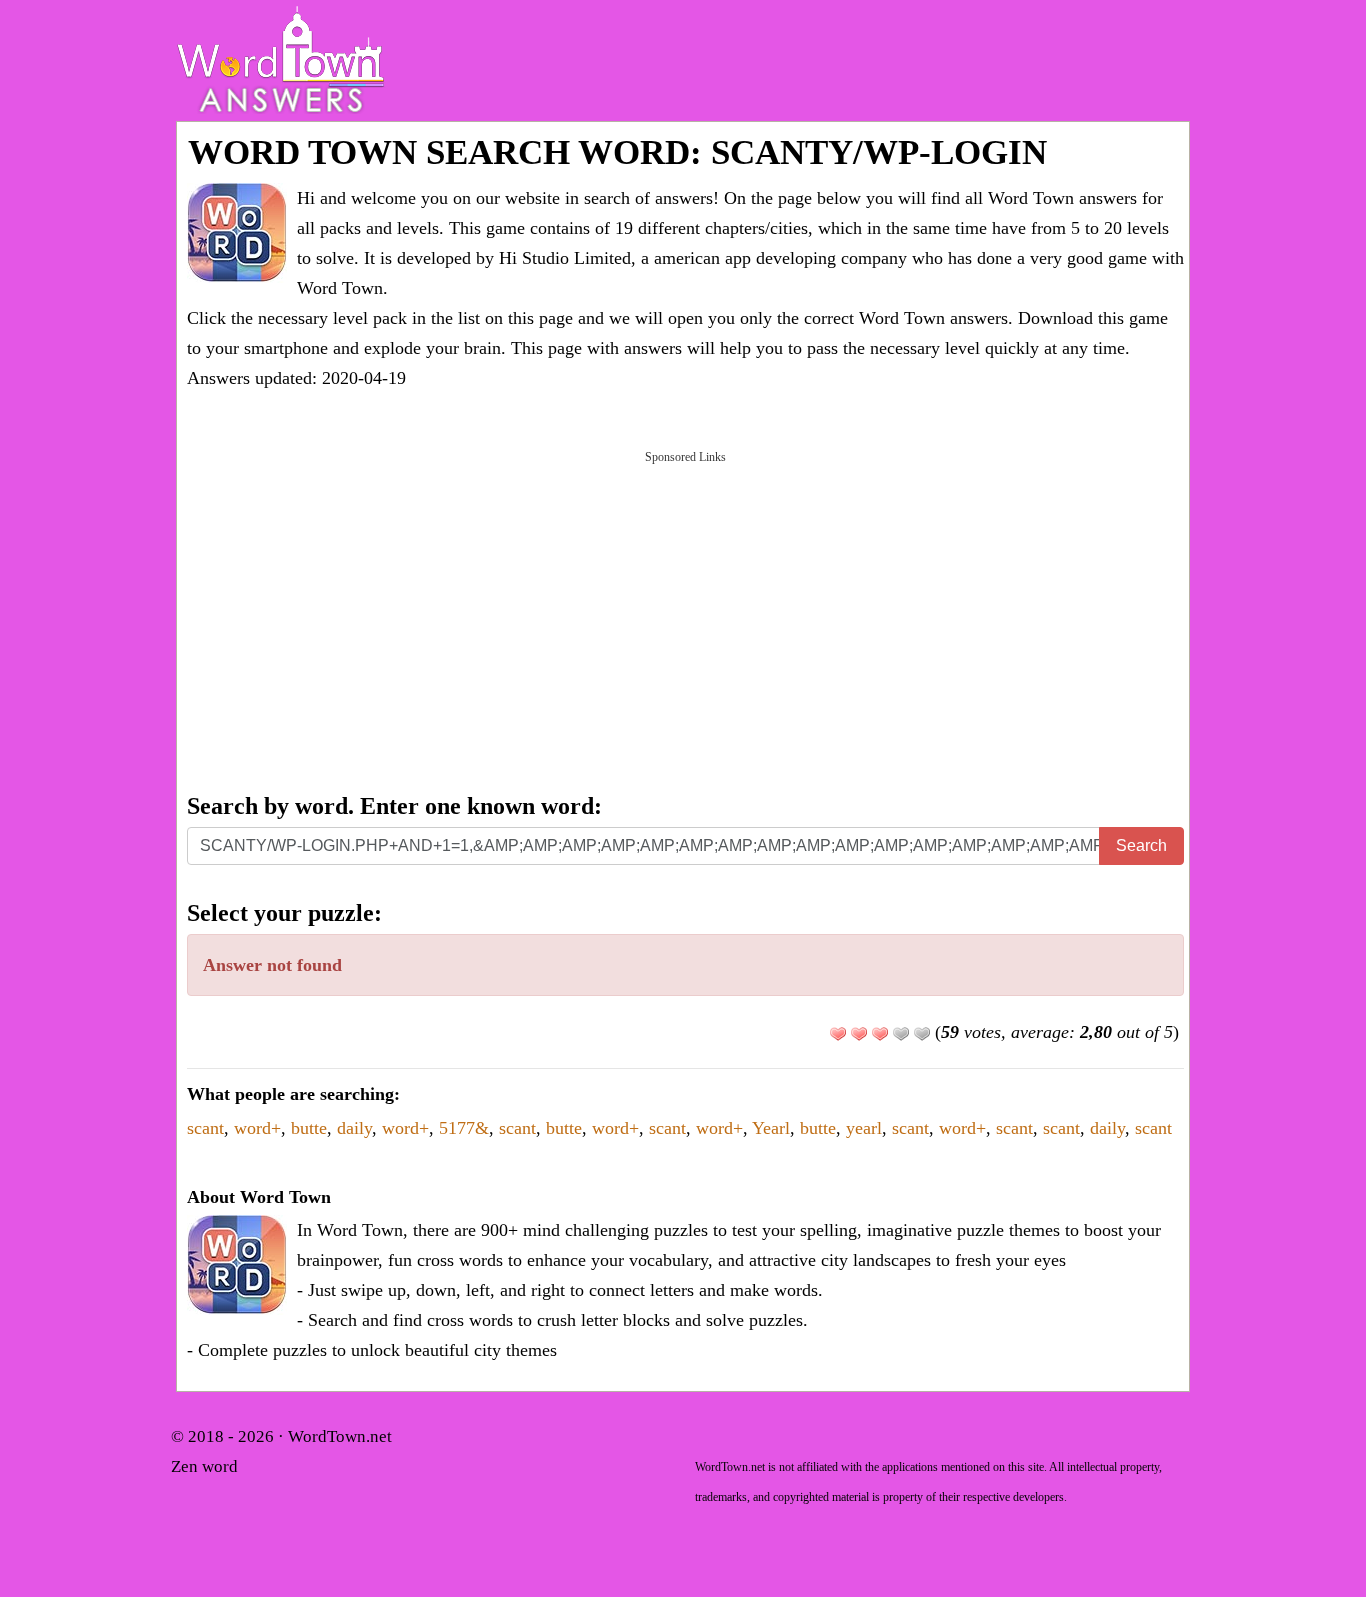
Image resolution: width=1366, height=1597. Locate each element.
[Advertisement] (685, 620)
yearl (864, 1128)
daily (354, 1128)
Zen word (204, 1466)
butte (309, 1128)
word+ (257, 1128)
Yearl (771, 1128)
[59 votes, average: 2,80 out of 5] (838, 1034)
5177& (464, 1128)
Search (1141, 845)
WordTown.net (340, 1436)
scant (205, 1128)
